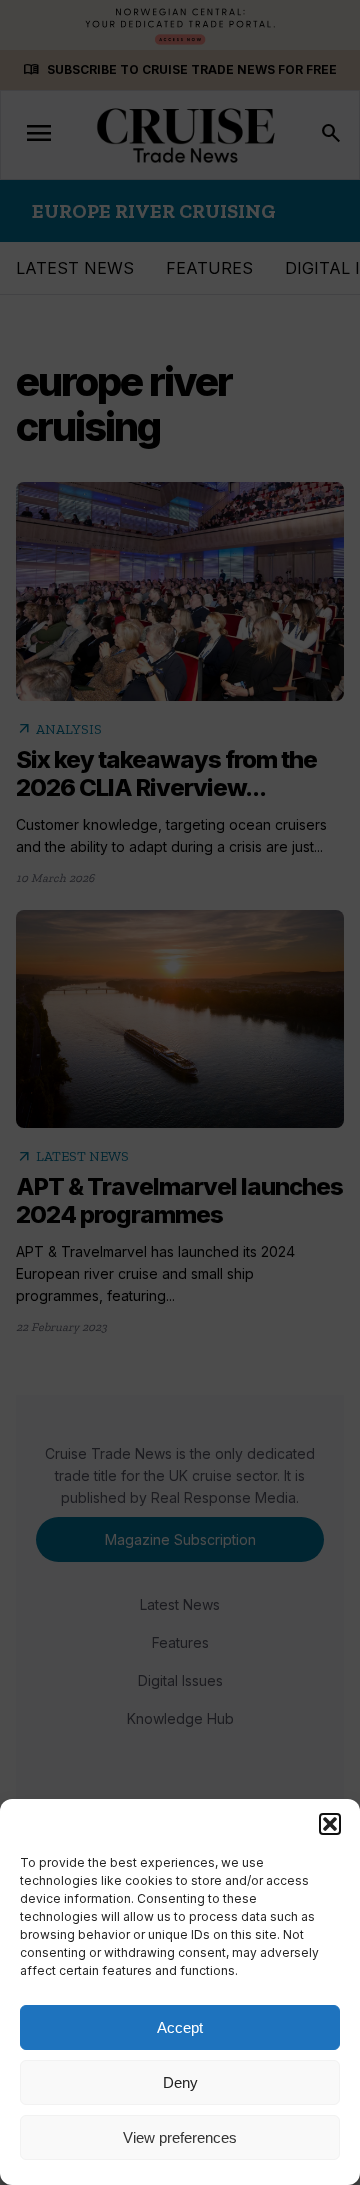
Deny (180, 2082)
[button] (330, 1824)
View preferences (180, 2137)
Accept (180, 2027)
